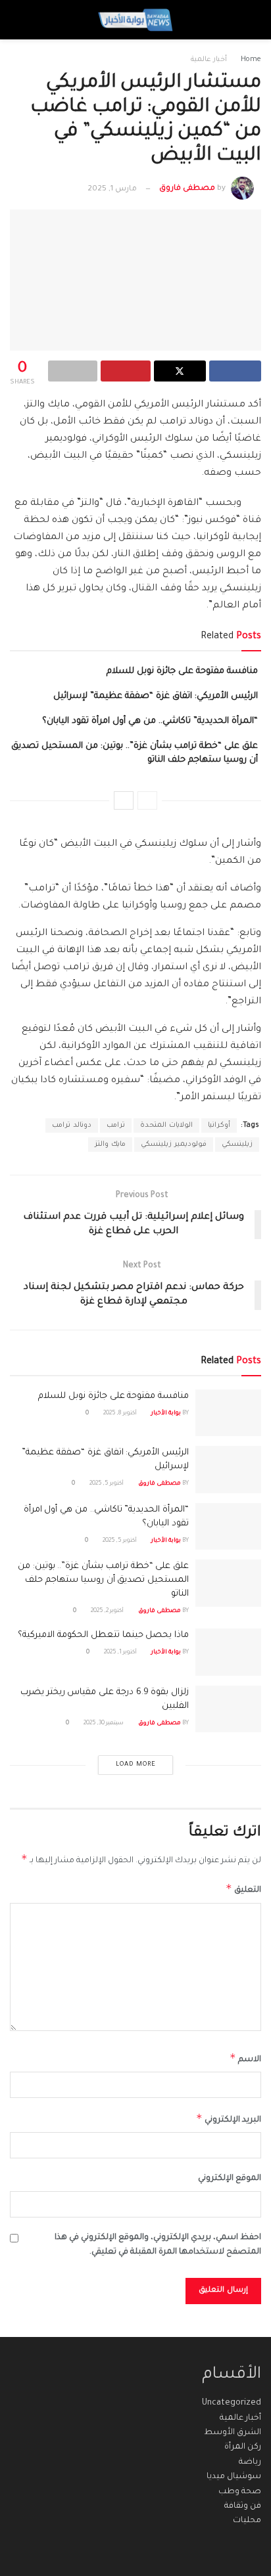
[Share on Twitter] (180, 371)
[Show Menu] (249, 20)
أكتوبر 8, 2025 (121, 1414)
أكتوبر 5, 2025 (107, 1484)
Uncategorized (232, 2403)
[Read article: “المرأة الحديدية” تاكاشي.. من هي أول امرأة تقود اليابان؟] (228, 1527)
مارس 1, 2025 (112, 189)
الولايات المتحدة (166, 1125)
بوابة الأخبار (166, 1414)
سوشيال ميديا (234, 2477)
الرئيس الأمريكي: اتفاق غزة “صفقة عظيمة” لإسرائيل (156, 696)
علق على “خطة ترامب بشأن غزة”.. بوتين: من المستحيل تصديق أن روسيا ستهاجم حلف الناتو (103, 1580)
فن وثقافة (243, 2506)
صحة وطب (240, 2492)
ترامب (116, 1125)
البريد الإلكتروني (229, 2118)
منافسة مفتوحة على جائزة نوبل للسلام (182, 671)
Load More (136, 1765)
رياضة (250, 2462)
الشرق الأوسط (233, 2433)
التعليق (243, 1888)
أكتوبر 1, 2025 (121, 1653)
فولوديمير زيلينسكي (174, 1145)
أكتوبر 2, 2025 (108, 1611)
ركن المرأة (243, 2447)
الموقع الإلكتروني (230, 2179)
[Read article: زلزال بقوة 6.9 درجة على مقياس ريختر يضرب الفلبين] (228, 1709)
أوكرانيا (219, 1125)
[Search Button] (22, 20)
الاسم (245, 2058)
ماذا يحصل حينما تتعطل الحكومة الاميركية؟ (103, 1635)
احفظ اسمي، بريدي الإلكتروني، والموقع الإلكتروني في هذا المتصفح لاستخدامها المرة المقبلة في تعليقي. (158, 2245)
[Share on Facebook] (235, 371)
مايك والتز (110, 1145)
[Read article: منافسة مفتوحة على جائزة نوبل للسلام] (228, 1413)
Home (251, 60)
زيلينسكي (237, 1145)
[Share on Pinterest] (125, 371)
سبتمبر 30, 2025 (104, 1724)
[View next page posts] (124, 800)
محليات (247, 2521)
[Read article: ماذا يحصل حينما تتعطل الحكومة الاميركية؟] (228, 1652)
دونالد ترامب (72, 1125)
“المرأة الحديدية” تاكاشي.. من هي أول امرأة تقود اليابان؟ (150, 721)
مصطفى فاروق (187, 189)
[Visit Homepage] (135, 20)
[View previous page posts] (147, 800)
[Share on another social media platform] (73, 371)
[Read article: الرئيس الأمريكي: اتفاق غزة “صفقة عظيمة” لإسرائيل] (228, 1470)
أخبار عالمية (209, 60)
